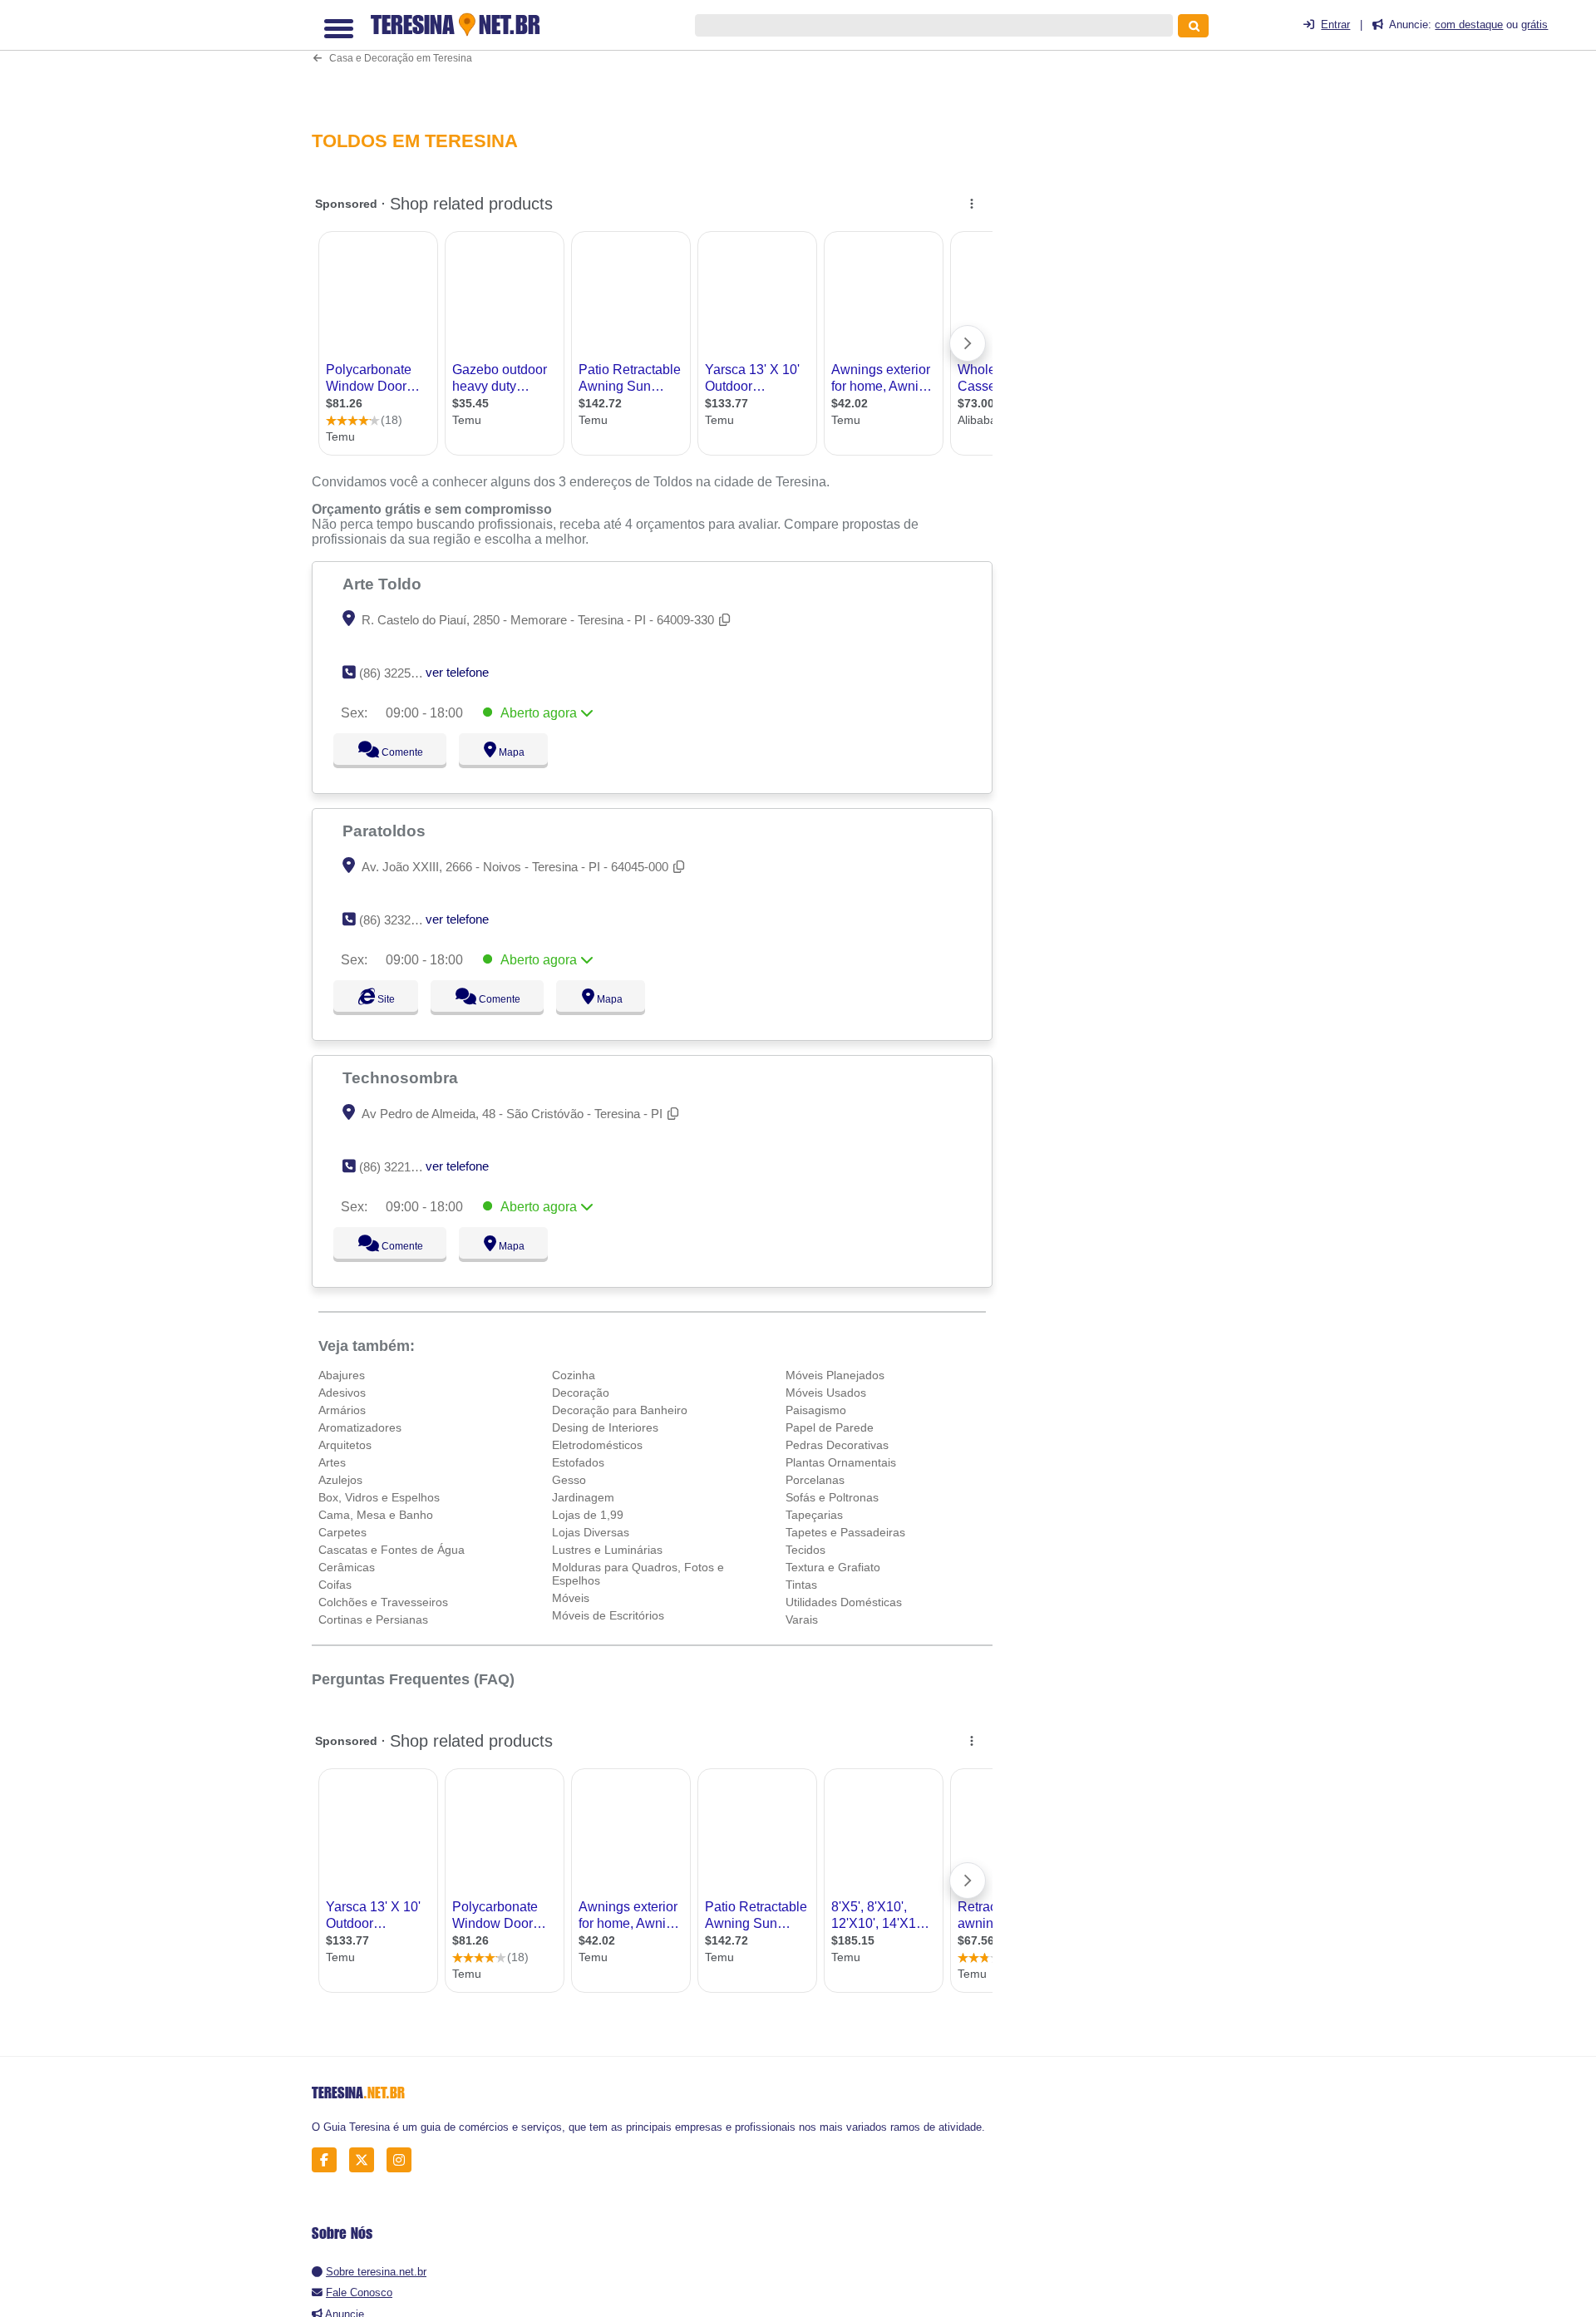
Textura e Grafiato (833, 1567)
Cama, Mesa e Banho (376, 1515)
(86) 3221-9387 (400, 1167)
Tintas (801, 1585)
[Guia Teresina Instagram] (404, 2160)
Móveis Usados (826, 1393)
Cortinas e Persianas (373, 1619)
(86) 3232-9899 (400, 920)
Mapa (508, 752)
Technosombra (402, 1077)
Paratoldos (386, 831)
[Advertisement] (661, 55)
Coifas (335, 1585)
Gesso (569, 1480)
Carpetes (342, 1532)
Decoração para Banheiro (620, 1410)
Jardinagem (583, 1497)
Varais (802, 1619)
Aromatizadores (360, 1427)
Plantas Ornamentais (841, 1462)
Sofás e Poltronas (832, 1497)
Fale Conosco (359, 2292)
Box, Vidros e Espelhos (379, 1497)
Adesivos (342, 1393)
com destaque (1469, 25)
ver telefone (457, 672)
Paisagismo (816, 1410)
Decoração (581, 1393)
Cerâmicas (347, 1567)
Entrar (1335, 25)
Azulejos (340, 1480)
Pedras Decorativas (837, 1445)
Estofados (578, 1462)
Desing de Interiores (605, 1427)
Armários (342, 1410)
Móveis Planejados (835, 1375)
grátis (1534, 25)
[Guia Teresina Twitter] (366, 2160)
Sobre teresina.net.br (376, 2272)
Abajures (342, 1375)
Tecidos (805, 1550)
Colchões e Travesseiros (383, 1602)
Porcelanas (815, 1480)
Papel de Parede (830, 1427)
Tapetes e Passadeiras (845, 1532)
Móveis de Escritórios (608, 1615)
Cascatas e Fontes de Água (392, 1550)
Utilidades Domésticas (844, 1602)
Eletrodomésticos (597, 1445)
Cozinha (574, 1375)
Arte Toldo (384, 584)
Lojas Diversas (591, 1532)
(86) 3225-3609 (400, 673)
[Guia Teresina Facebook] (329, 2160)
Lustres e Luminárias (607, 1550)
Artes (332, 1462)
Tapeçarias (814, 1515)
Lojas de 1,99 (588, 1515)
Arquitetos (345, 1445)
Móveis (571, 1598)
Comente (391, 752)
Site (384, 999)
